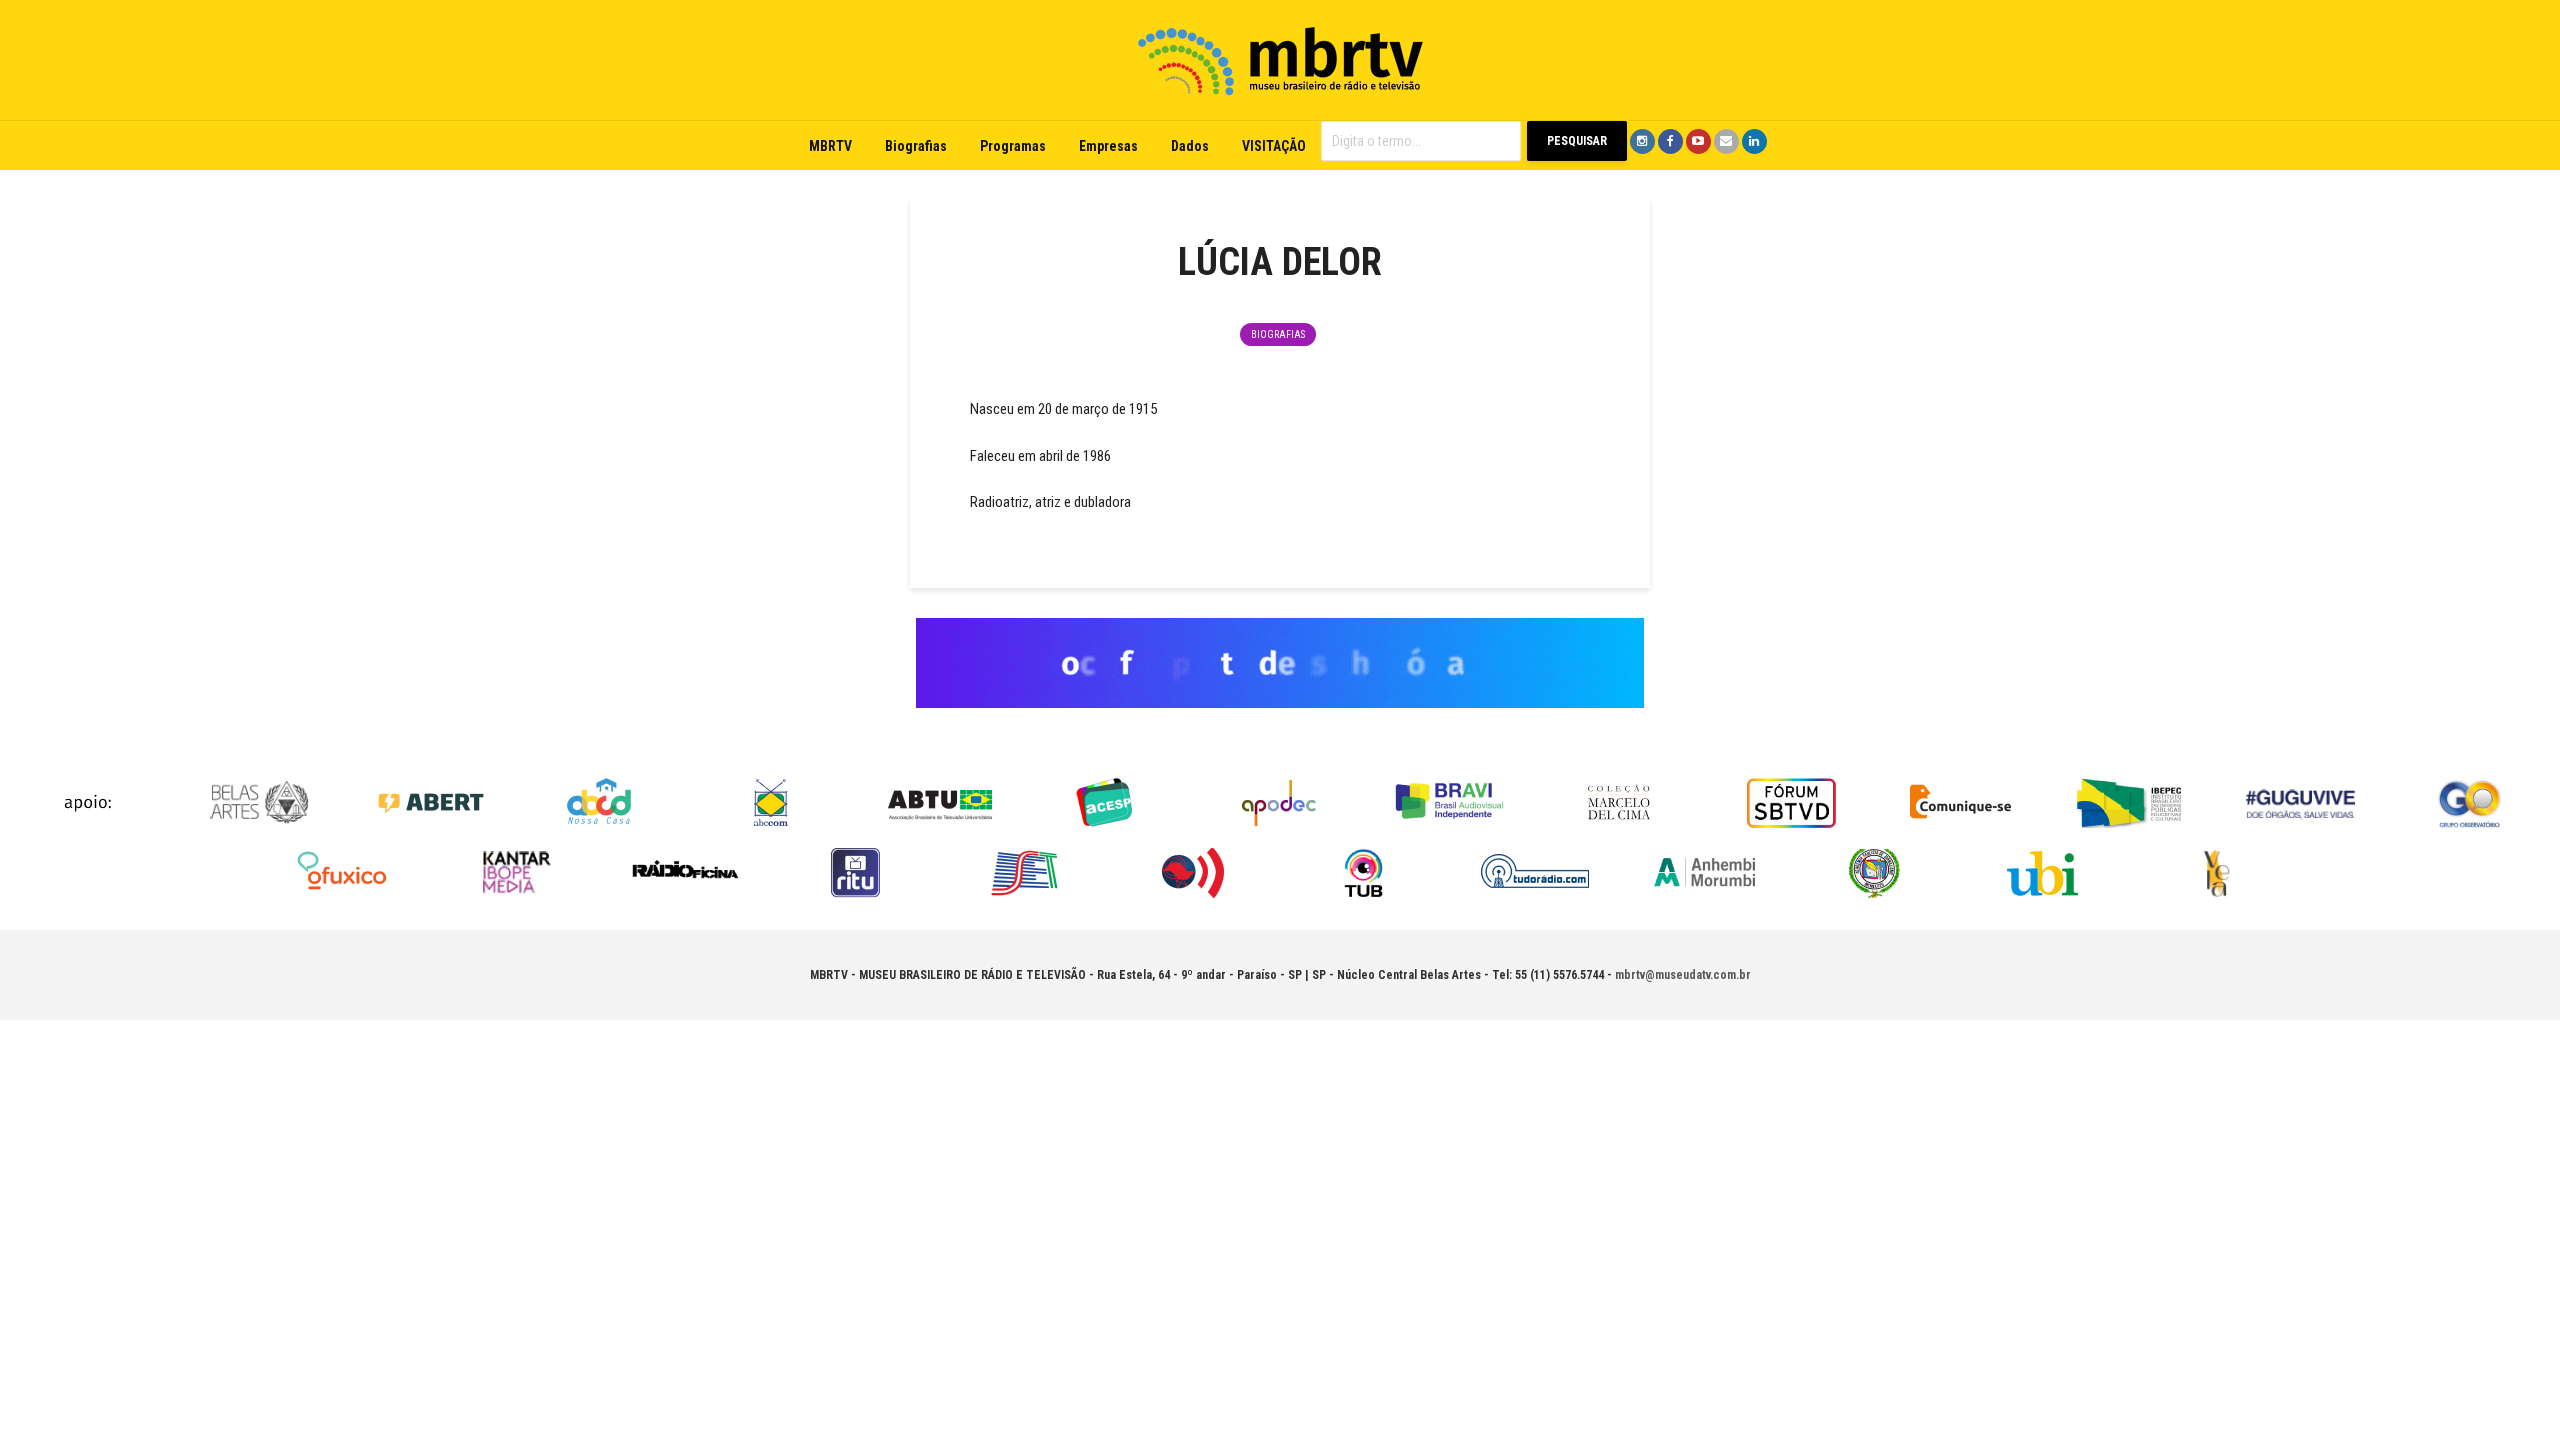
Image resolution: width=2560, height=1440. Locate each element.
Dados (1190, 146)
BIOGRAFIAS (1278, 334)
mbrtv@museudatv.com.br (1683, 975)
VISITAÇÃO (1274, 146)
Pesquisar (1577, 141)
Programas (1013, 146)
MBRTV (830, 146)
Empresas (1108, 146)
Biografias (916, 146)
